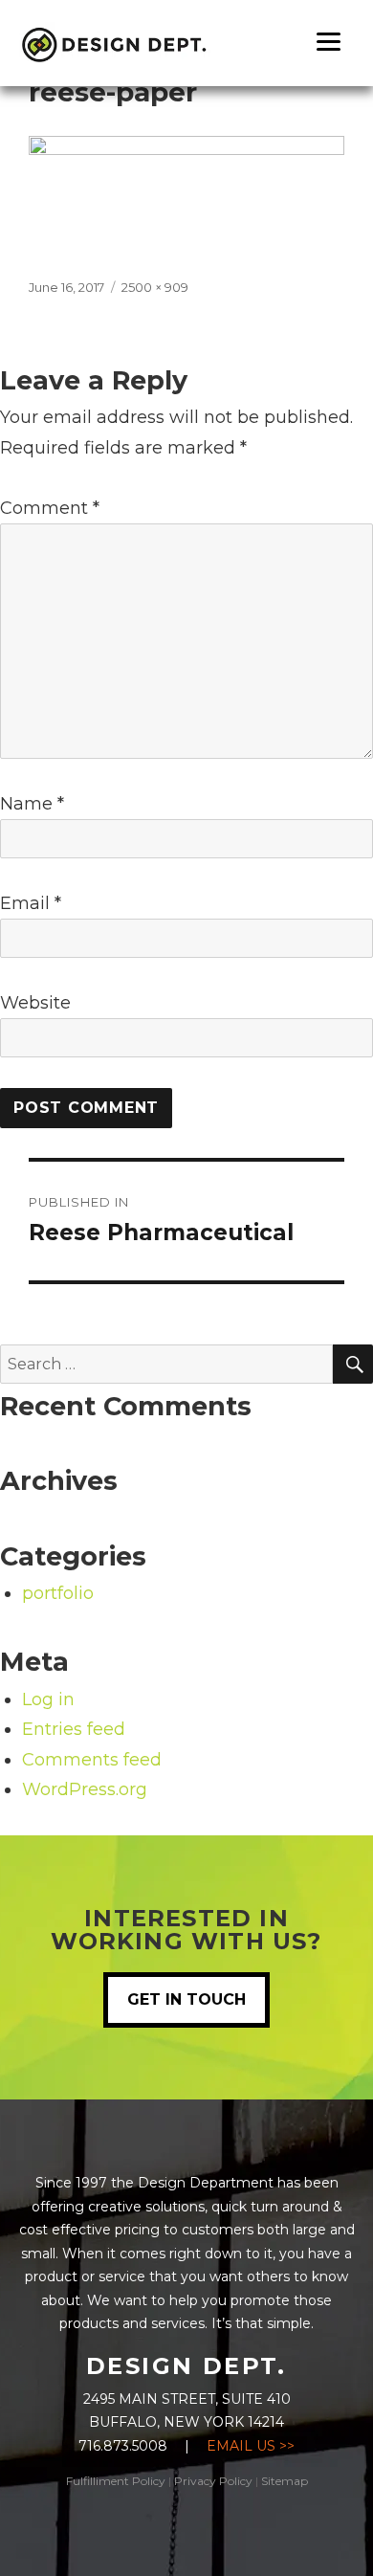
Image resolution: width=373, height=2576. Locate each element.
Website (35, 1003)
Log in (48, 1699)
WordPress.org (85, 1789)
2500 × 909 (155, 287)
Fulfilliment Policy (116, 2481)
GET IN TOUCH (186, 1999)
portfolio (58, 1593)
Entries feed (74, 1729)
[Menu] (329, 41)
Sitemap (285, 2481)
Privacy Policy (213, 2481)
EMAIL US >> (251, 2446)
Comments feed (92, 1760)
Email (31, 903)
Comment (50, 508)
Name (32, 804)
